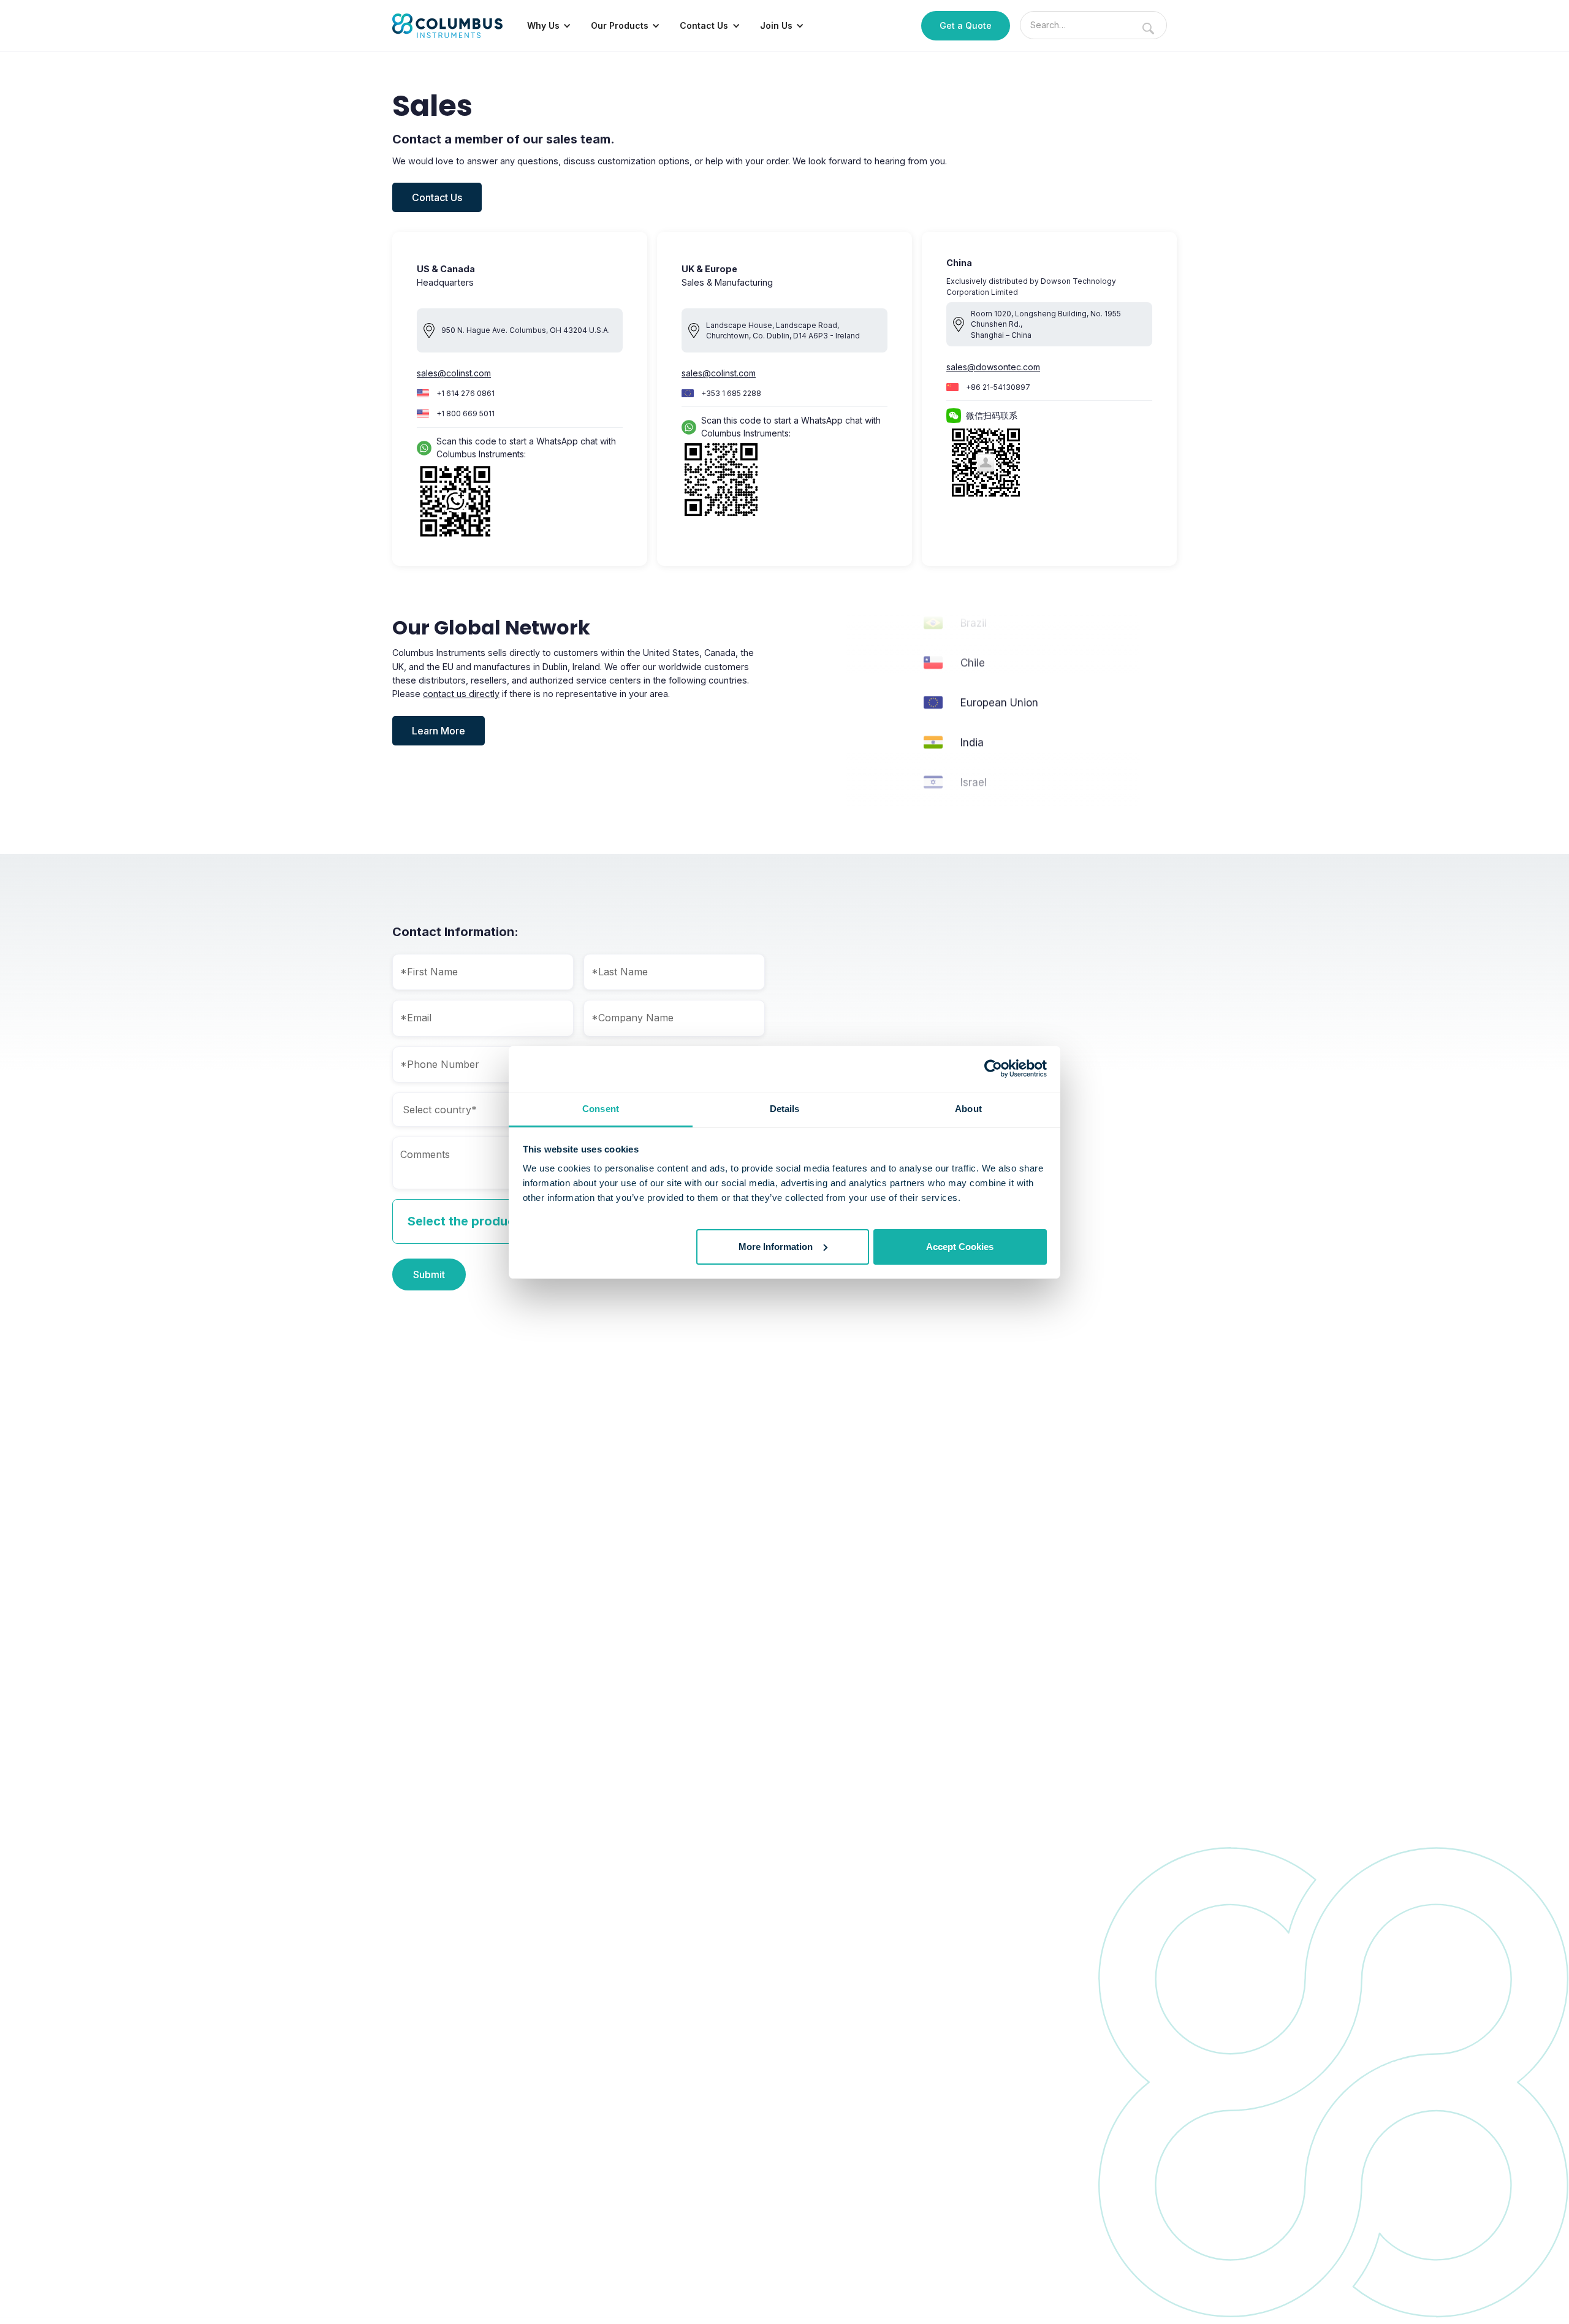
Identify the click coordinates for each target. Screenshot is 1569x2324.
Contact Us (437, 197)
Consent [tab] (601, 1109)
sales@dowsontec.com (993, 367)
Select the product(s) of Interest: (507, 1221)
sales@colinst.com (454, 373)
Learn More (439, 731)
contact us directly (461, 694)
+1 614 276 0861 (465, 393)
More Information (776, 1246)
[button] (549, 26)
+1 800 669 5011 (465, 413)
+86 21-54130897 (998, 387)
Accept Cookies (960, 1246)
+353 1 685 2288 (731, 393)
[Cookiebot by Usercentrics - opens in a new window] (993, 1069)
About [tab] (968, 1109)
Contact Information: (455, 932)
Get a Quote (966, 25)
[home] (447, 26)
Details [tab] (785, 1109)
